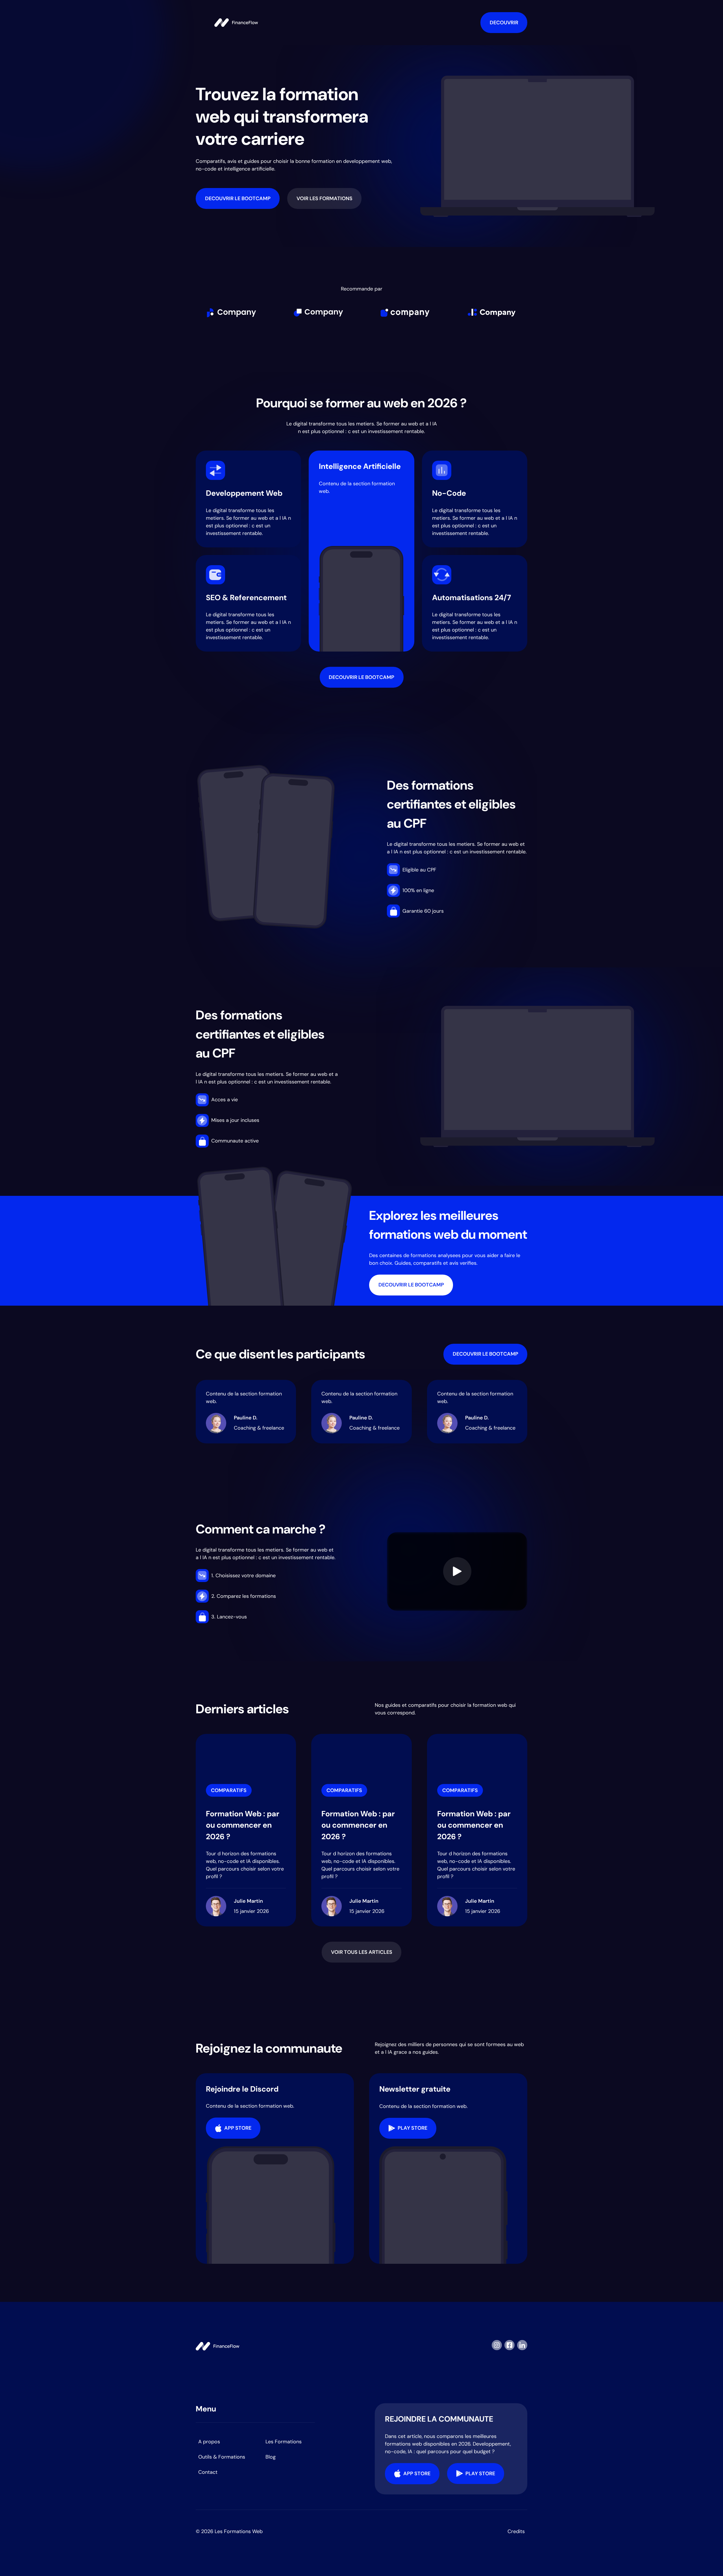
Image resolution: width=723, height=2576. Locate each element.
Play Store (412, 2128)
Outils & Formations (222, 2457)
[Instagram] (497, 2346)
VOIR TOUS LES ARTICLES (362, 1952)
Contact (208, 2472)
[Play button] (457, 1571)
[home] (217, 2346)
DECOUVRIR (504, 23)
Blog (271, 2457)
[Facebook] (509, 2346)
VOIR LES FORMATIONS (325, 198)
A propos (209, 2442)
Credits (516, 2531)
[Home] (236, 23)
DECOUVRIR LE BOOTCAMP (238, 198)
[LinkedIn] (522, 2346)
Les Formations (284, 2442)
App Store (238, 2128)
